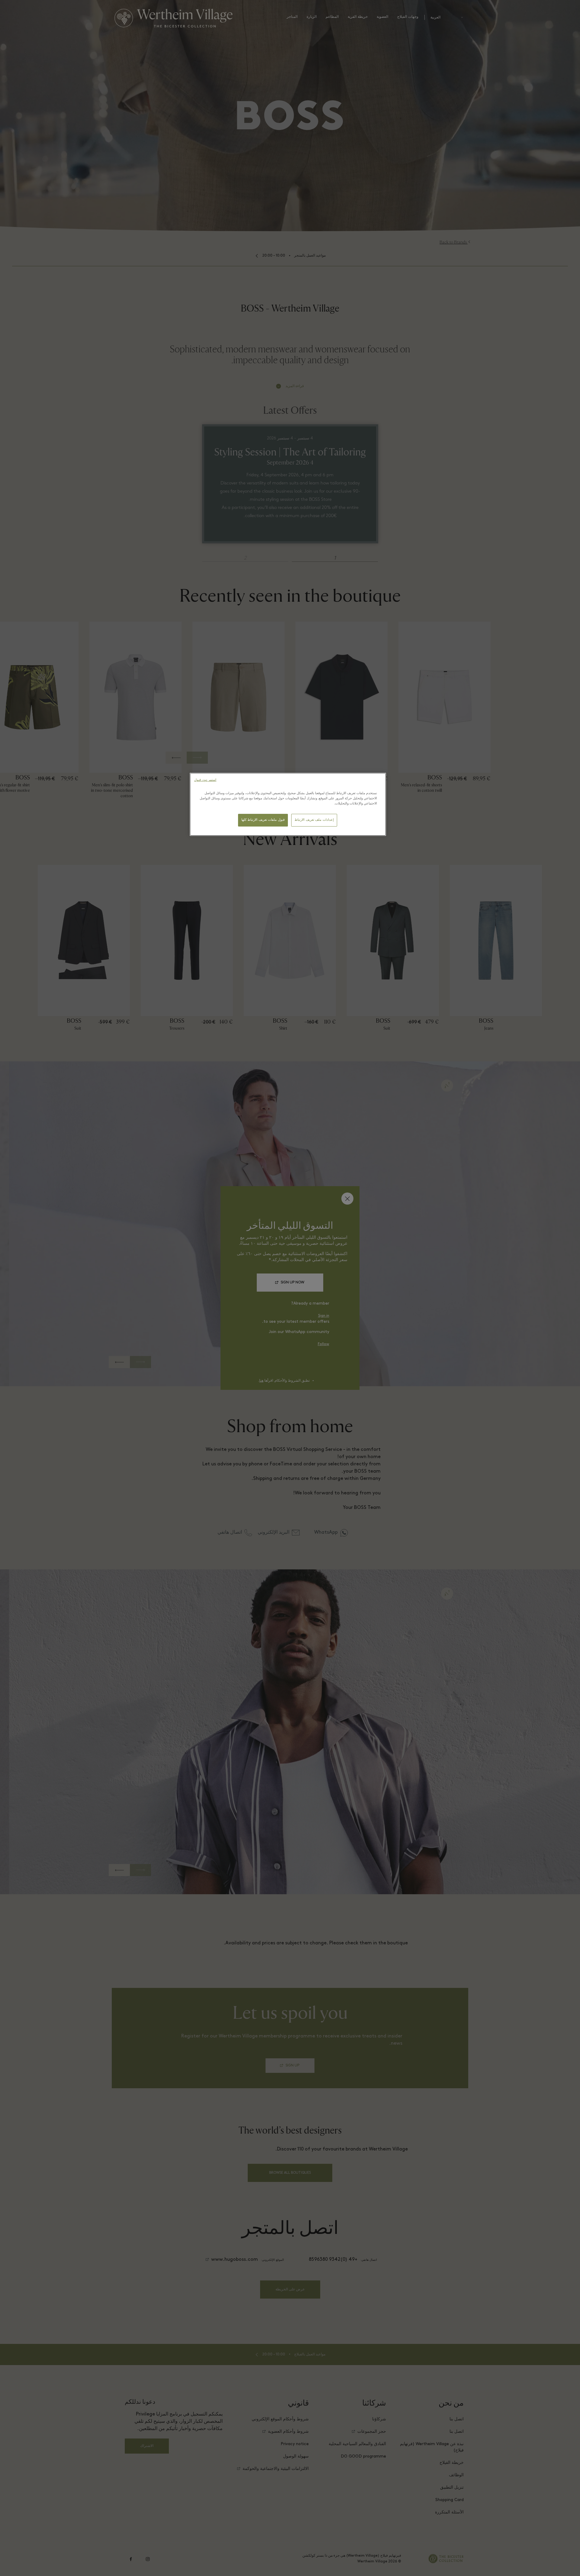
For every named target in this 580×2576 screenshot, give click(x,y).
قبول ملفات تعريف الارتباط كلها (263, 820)
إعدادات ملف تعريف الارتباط (314, 820)
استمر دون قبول (205, 780)
